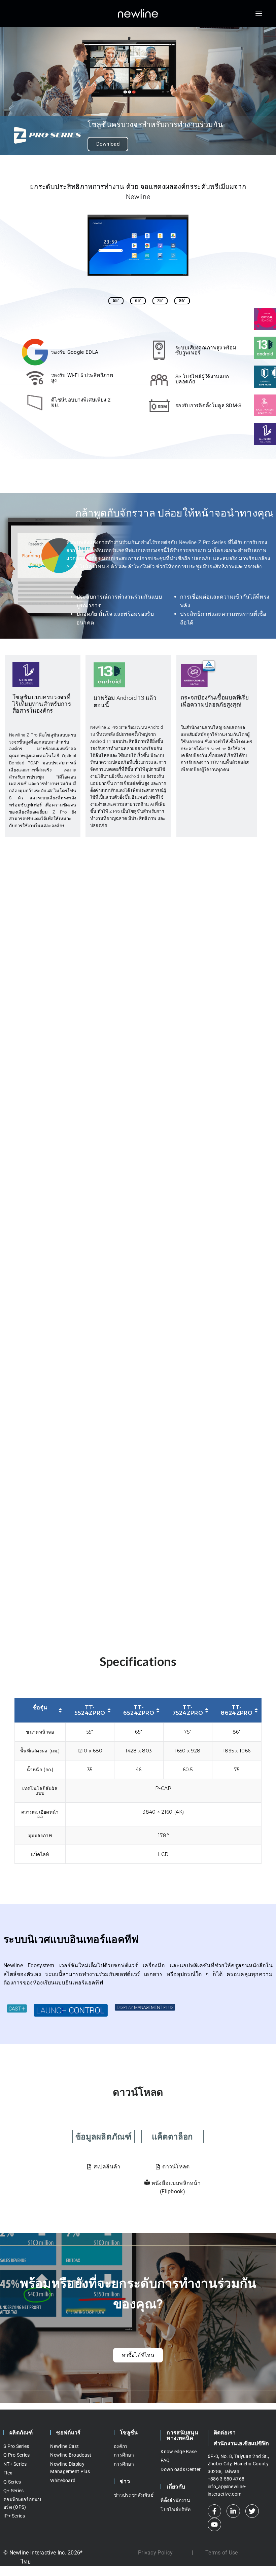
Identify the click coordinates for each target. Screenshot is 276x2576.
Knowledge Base (179, 2452)
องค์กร (121, 2446)
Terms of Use (222, 2553)
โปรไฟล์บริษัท (176, 2509)
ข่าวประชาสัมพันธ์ (134, 2495)
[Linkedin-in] (233, 2511)
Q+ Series (14, 2491)
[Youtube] (214, 2525)
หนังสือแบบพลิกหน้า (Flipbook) (176, 2187)
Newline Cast (64, 2446)
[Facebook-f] (214, 2511)
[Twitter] (252, 2511)
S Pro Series (16, 2446)
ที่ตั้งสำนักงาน (175, 2500)
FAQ (165, 2460)
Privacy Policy (155, 2553)
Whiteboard (63, 2480)
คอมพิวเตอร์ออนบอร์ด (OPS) (22, 2503)
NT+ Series (15, 2464)
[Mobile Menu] (259, 13)
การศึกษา (124, 2455)
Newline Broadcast (71, 2455)
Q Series (12, 2482)
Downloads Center (181, 2469)
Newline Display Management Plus (70, 2468)
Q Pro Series (17, 2455)
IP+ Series (14, 2516)
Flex (8, 2473)
